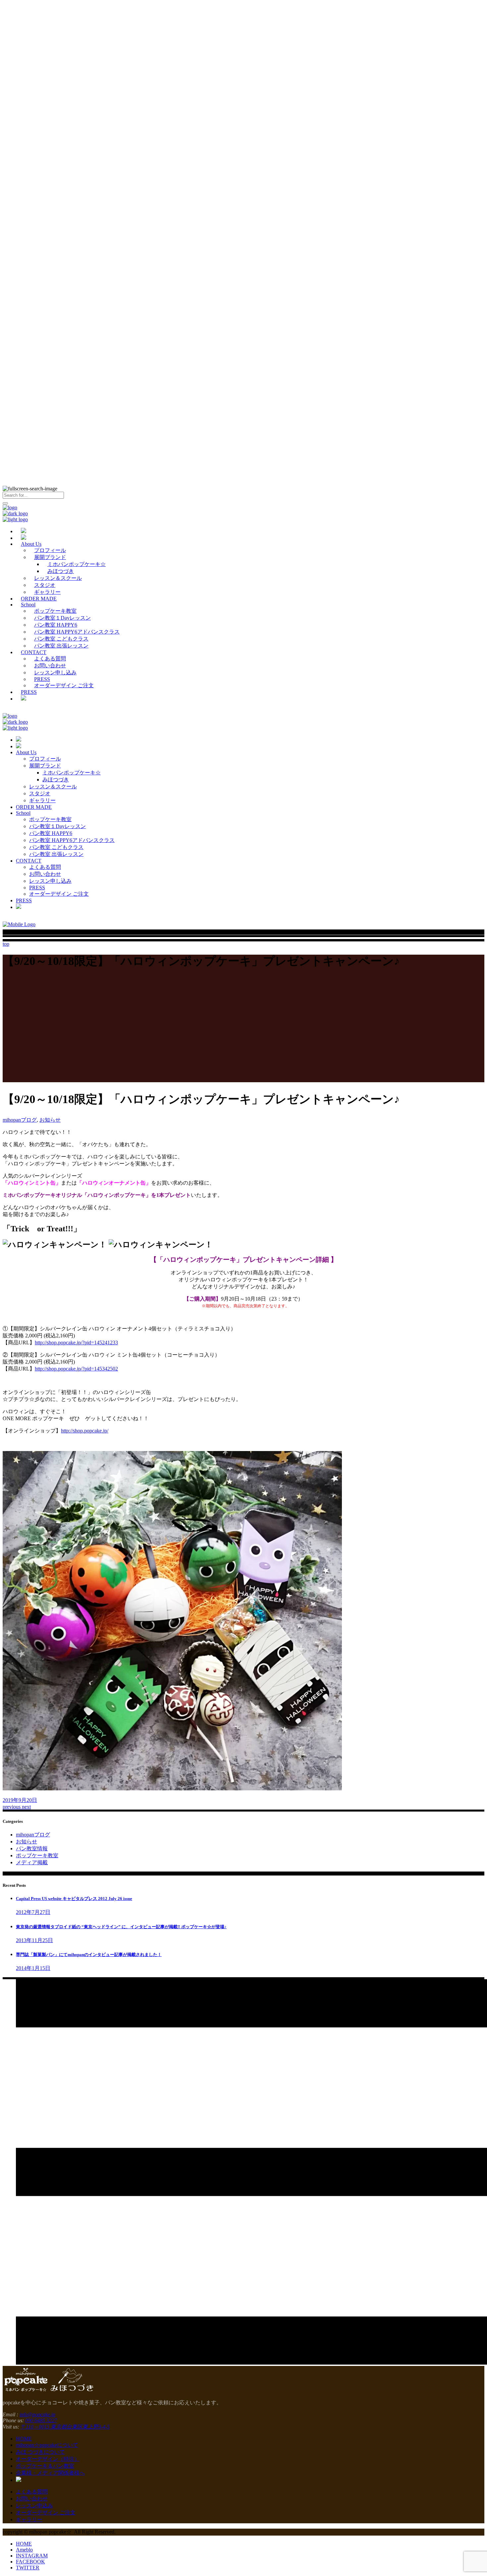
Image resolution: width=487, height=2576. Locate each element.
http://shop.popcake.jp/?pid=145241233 (76, 1343)
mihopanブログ (20, 1120)
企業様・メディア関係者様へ (50, 2473)
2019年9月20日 (20, 1800)
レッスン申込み (34, 2506)
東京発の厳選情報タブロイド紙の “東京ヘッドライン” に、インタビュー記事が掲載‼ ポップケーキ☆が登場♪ (121, 1927)
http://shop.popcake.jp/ (85, 1431)
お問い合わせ (32, 2499)
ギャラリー (29, 2520)
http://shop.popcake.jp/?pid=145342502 (76, 1369)
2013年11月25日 (34, 1940)
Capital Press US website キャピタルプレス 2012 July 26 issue (74, 1899)
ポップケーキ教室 (37, 1855)
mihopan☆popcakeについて (47, 2445)
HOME (24, 2439)
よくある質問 (32, 2492)
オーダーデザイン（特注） (48, 2459)
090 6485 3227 (41, 2420)
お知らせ (50, 1120)
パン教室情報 (32, 1848)
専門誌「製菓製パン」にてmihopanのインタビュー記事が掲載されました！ (89, 1955)
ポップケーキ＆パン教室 (45, 2466)
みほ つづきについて (40, 2452)
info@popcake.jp (37, 2414)
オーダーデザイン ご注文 (46, 2513)
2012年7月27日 (33, 1912)
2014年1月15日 (33, 1968)
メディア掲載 (32, 1862)
